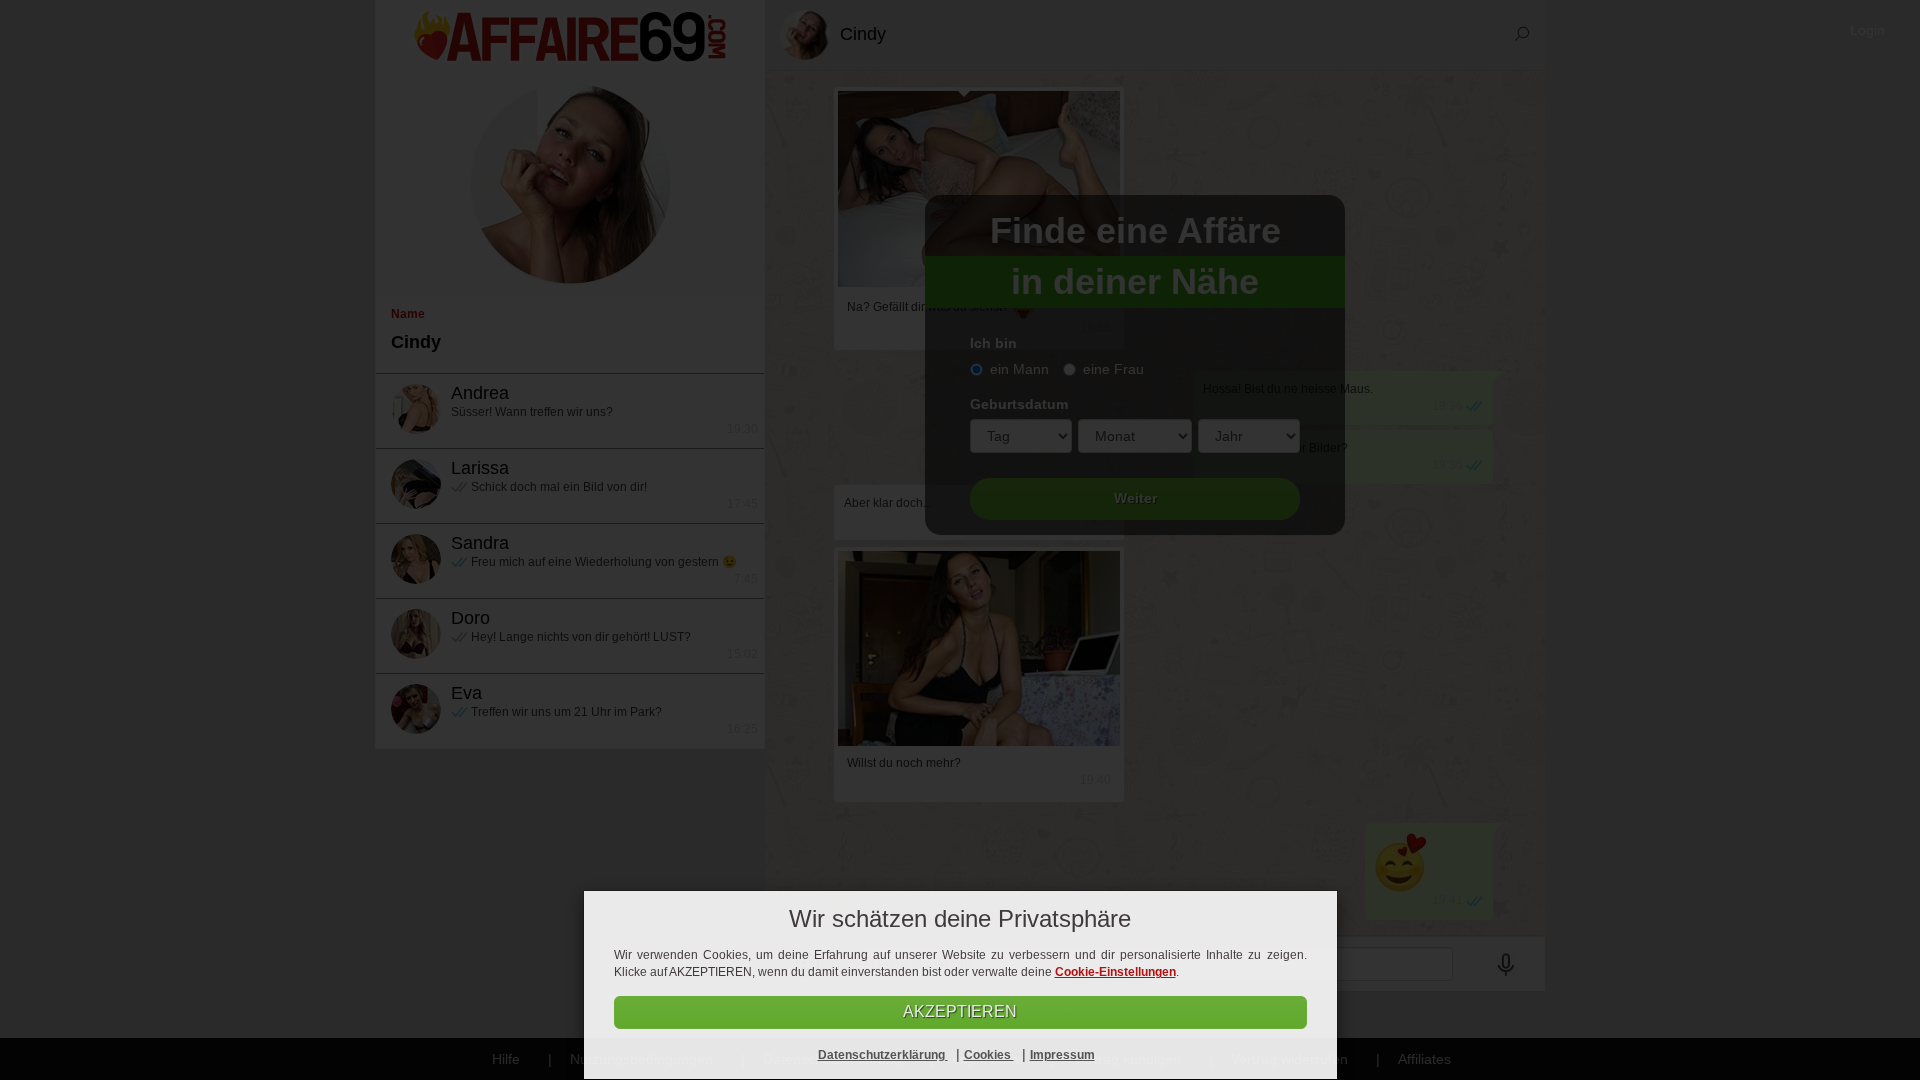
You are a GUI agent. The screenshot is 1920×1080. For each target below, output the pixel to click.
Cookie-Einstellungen (1115, 972)
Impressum (1062, 1055)
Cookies (989, 1055)
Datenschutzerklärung (883, 1055)
